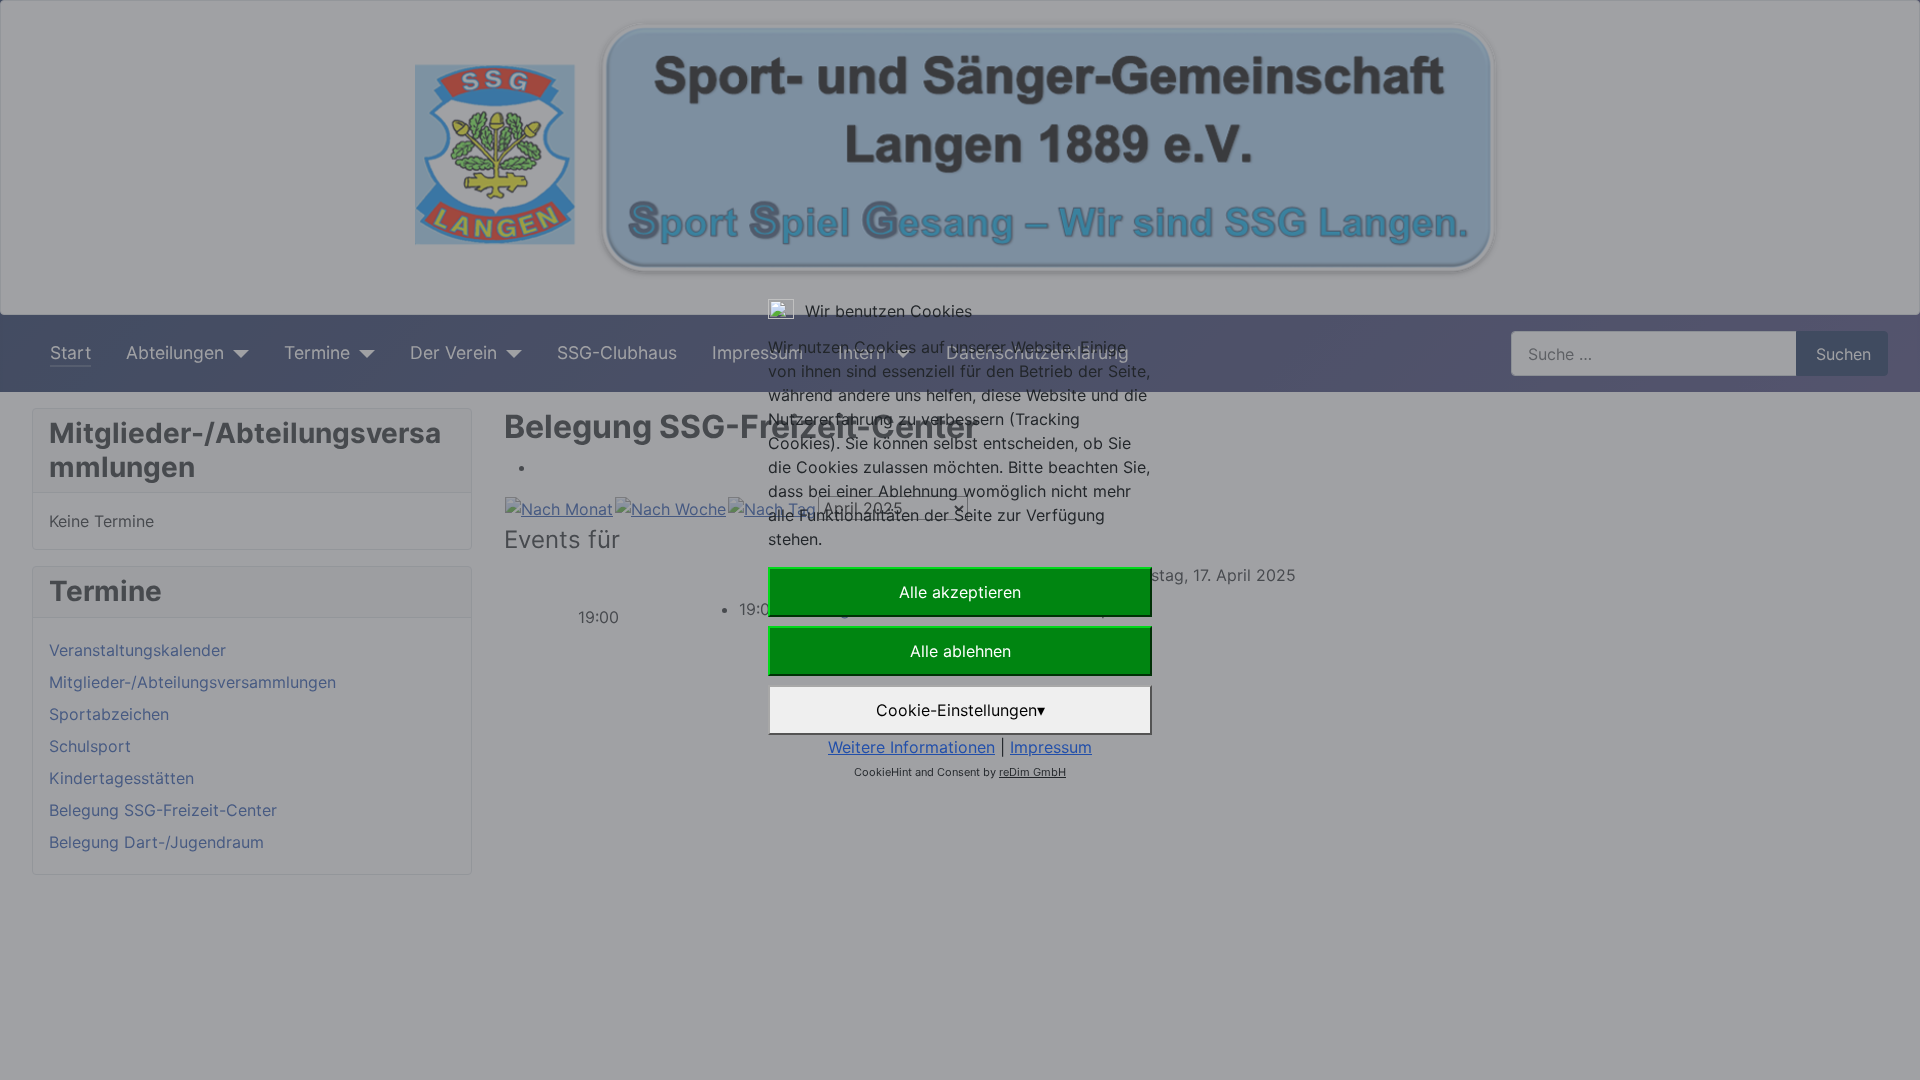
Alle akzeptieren (960, 592)
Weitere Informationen (911, 747)
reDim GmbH (1032, 772)
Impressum (1051, 747)
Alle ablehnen (960, 651)
